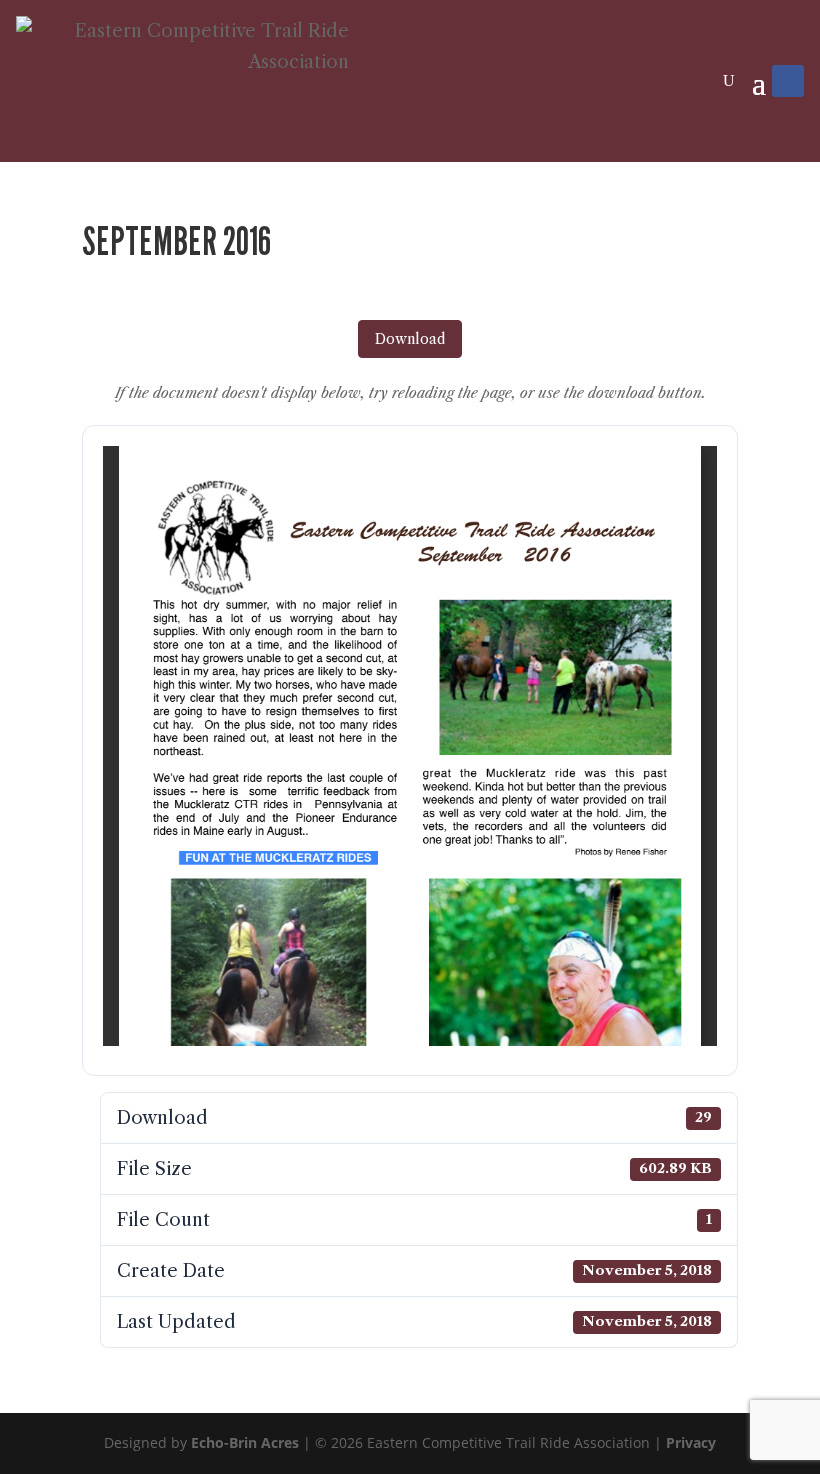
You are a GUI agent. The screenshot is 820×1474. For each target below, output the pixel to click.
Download (410, 339)
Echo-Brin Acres (245, 1442)
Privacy (691, 1442)
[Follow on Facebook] (788, 81)
